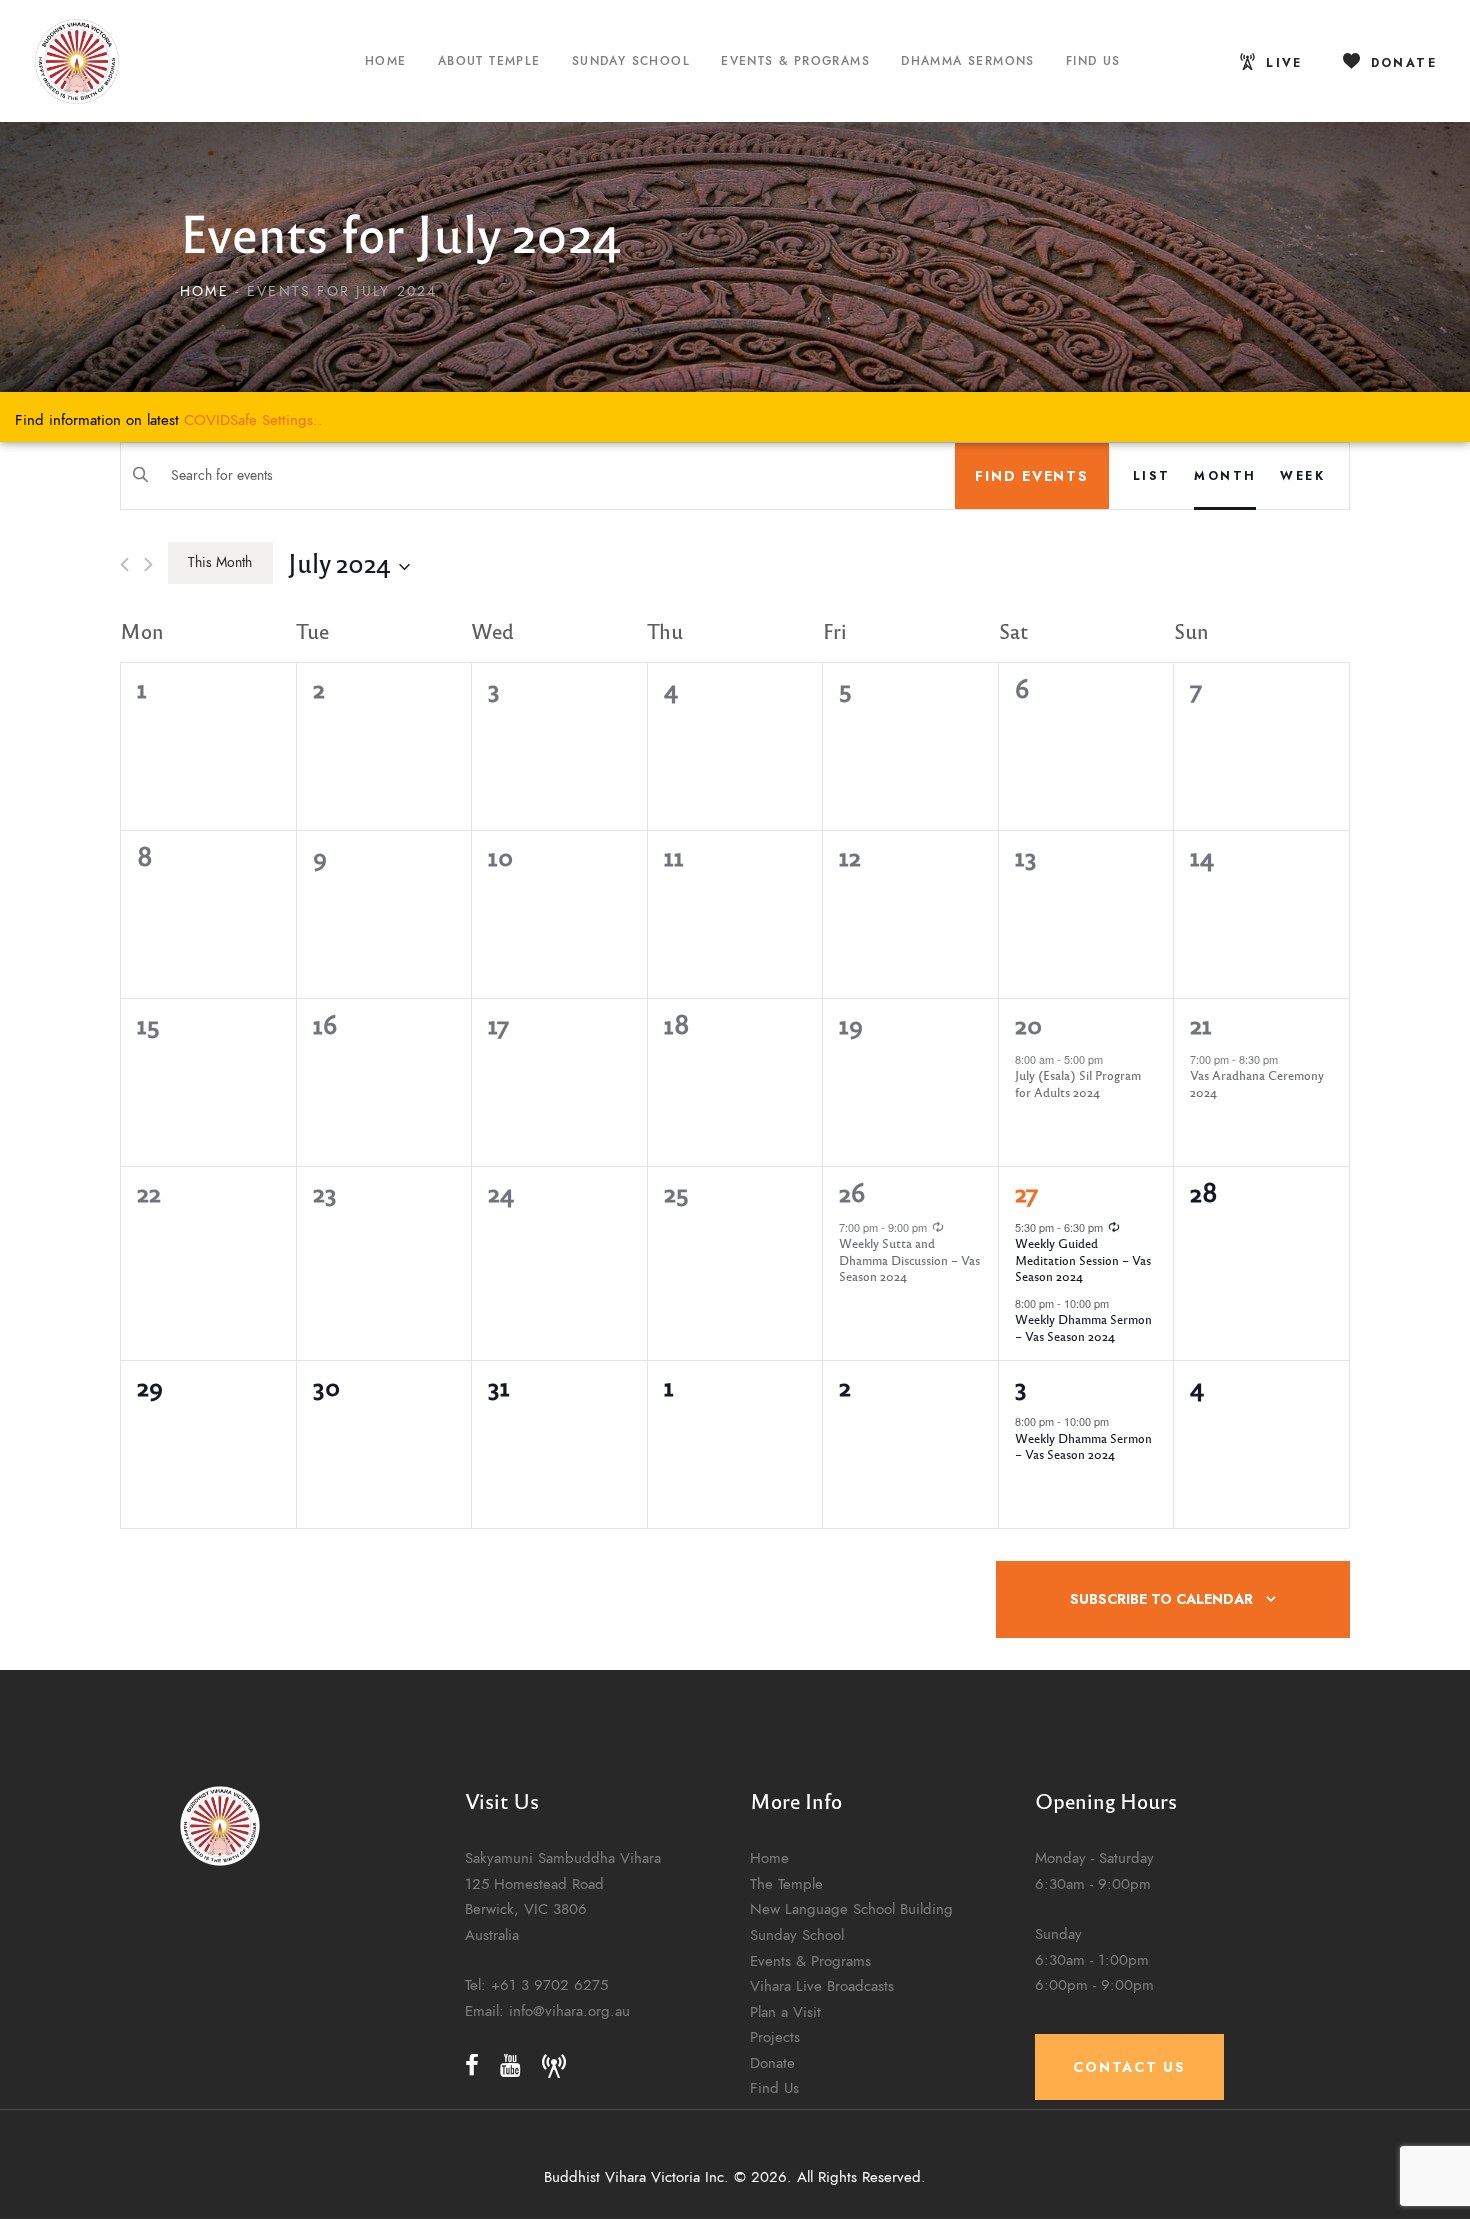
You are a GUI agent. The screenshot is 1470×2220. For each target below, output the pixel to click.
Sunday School (797, 1934)
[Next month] (148, 564)
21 (1201, 1024)
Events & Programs (810, 1960)
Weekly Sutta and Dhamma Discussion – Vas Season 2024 (909, 1259)
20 (1028, 1024)
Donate (772, 2062)
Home (204, 291)
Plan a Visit (785, 2011)
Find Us (774, 2087)
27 (1026, 1192)
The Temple (786, 1883)
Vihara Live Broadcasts (822, 1985)
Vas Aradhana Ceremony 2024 (1257, 1083)
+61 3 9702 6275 (549, 1984)
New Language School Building (851, 1908)
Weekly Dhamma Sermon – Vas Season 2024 (1083, 1327)
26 (852, 1192)
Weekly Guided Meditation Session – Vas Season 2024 (1083, 1259)
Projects (775, 2036)
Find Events (1031, 476)
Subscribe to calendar (1161, 1599)
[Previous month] (124, 564)
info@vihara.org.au (569, 2010)
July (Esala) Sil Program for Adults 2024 (1078, 1083)
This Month (220, 562)
